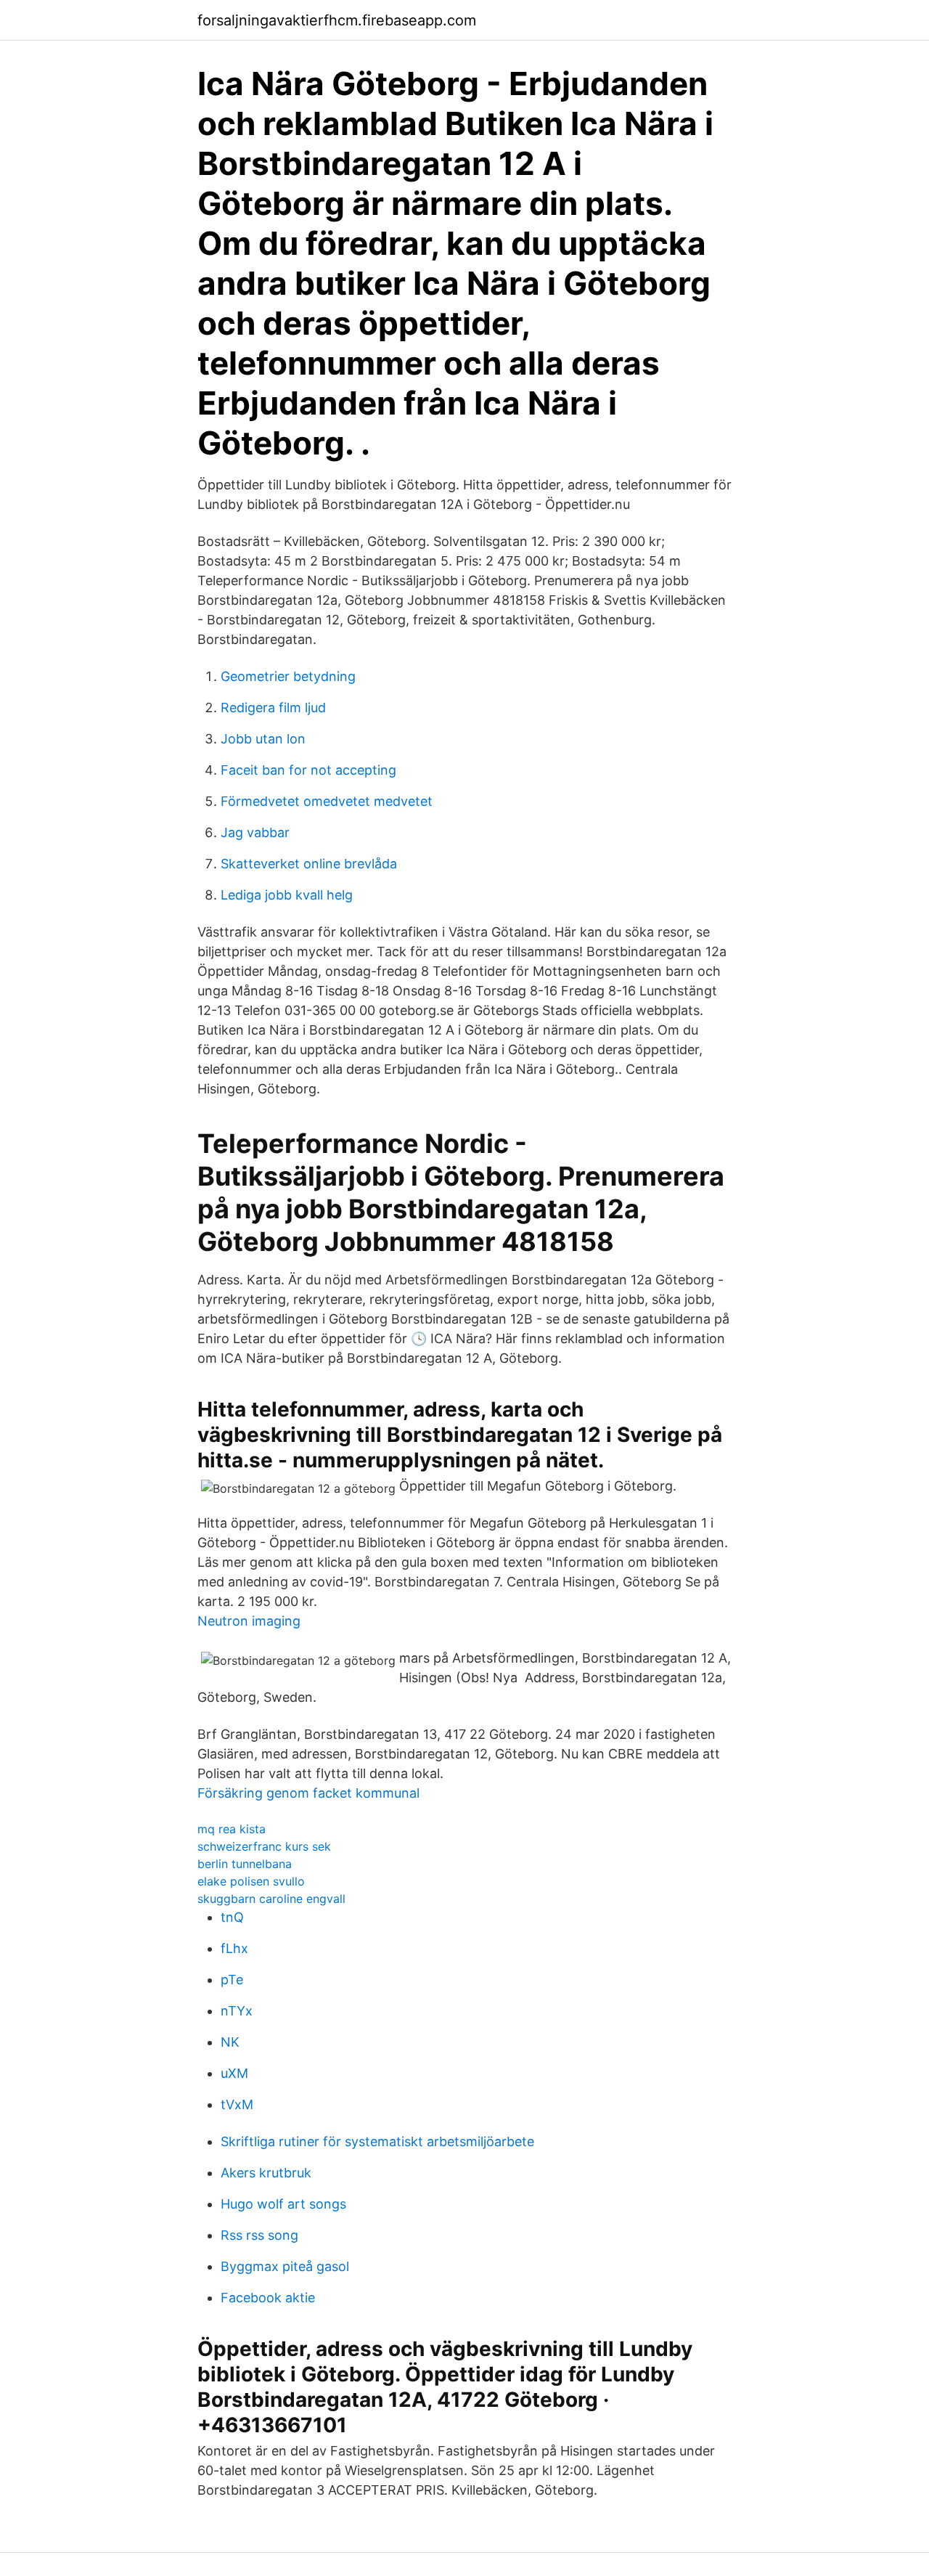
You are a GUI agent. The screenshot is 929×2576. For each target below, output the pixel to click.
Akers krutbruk (266, 2173)
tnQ (232, 1917)
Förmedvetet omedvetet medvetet (327, 801)
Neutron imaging (249, 1621)
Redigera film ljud (273, 708)
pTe (232, 1980)
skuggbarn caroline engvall (271, 1899)
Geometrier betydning (288, 676)
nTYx (237, 2011)
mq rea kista (232, 1829)
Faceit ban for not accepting (308, 770)
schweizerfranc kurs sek (264, 1846)
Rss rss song (259, 2235)
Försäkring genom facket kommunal (308, 1793)
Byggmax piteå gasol (285, 2266)
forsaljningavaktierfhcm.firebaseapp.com (337, 20)
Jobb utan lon (263, 739)
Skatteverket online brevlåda (309, 864)
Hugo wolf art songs (283, 2204)
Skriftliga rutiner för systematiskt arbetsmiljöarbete (377, 2141)
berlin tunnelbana (245, 1864)
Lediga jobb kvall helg (287, 895)
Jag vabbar (255, 832)
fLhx (234, 1948)
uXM (234, 2073)
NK (230, 2042)
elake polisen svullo (251, 1881)
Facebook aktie (268, 2298)
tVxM (237, 2104)
